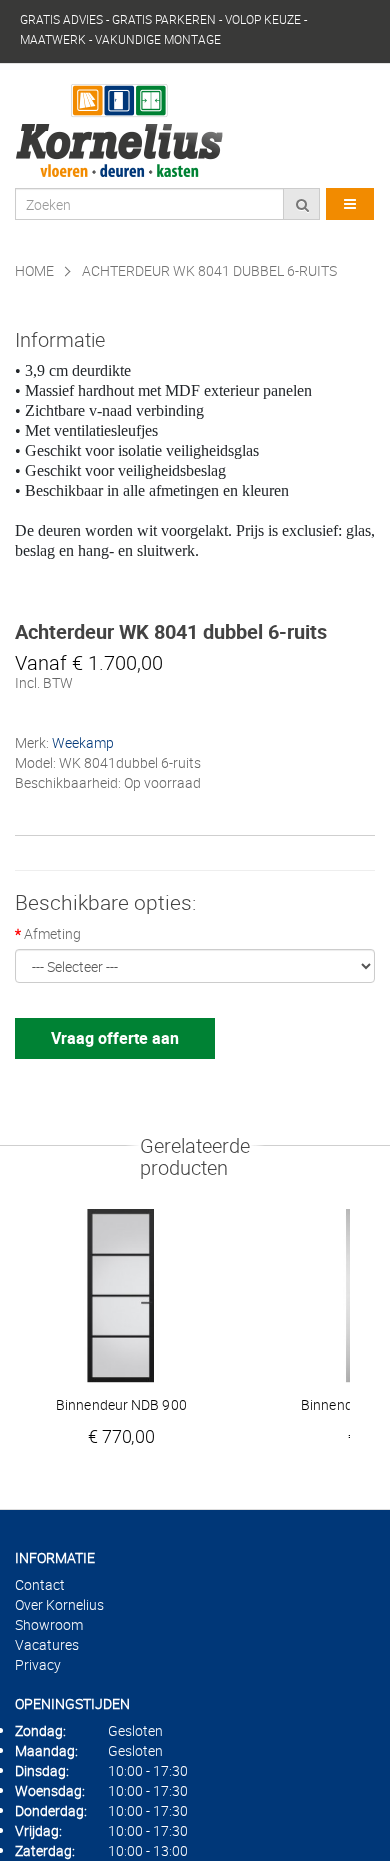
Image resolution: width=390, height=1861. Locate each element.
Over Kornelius (59, 1604)
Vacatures (47, 1644)
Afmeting (52, 933)
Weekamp (83, 742)
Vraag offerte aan (115, 1038)
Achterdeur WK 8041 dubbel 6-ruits (209, 270)
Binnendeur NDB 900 (121, 1405)
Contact (40, 1584)
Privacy (38, 1664)
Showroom (49, 1624)
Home (34, 270)
